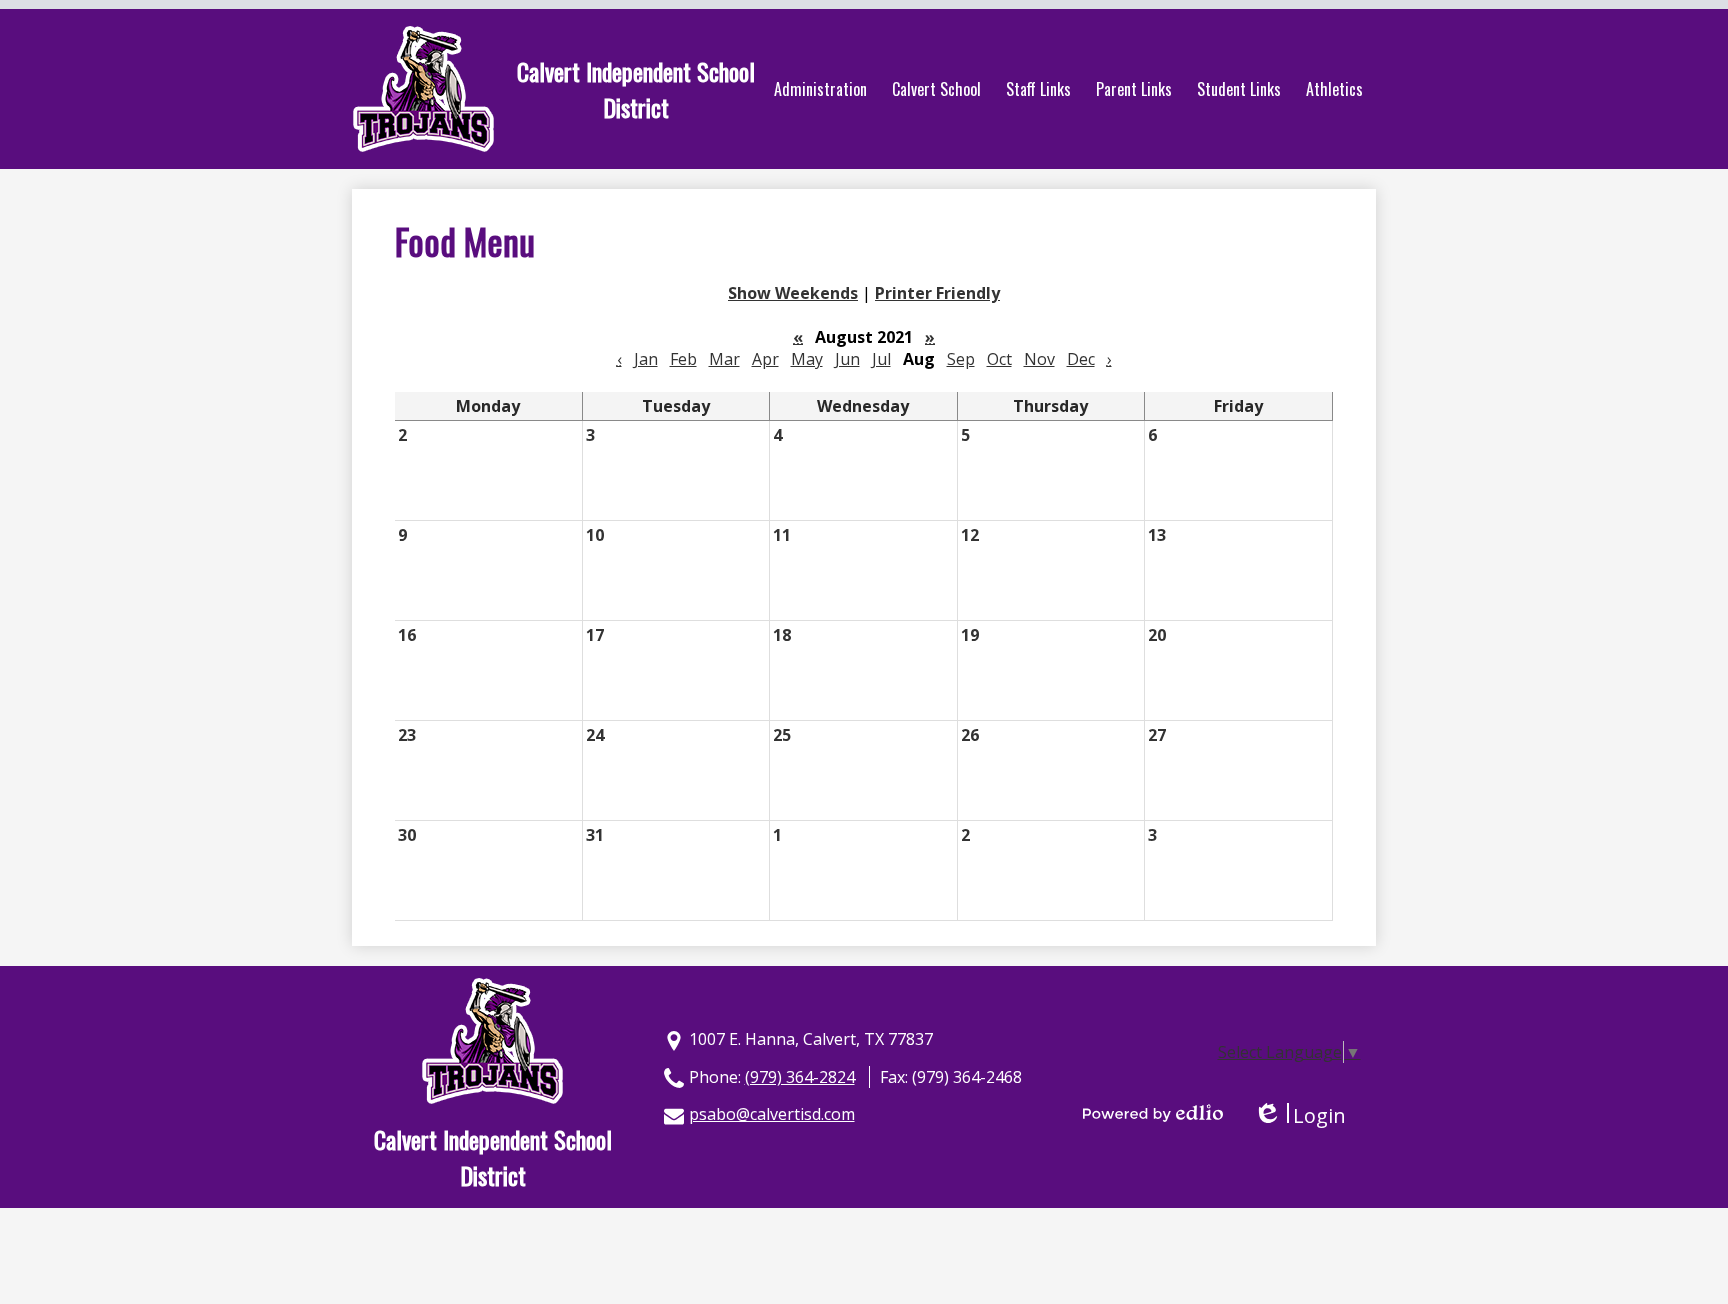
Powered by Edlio (1153, 1113)
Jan (646, 359)
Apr (765, 359)
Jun (847, 359)
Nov (1039, 359)
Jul (881, 359)
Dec (1081, 359)
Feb (683, 359)
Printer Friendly (937, 293)
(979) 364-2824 (800, 1077)
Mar (724, 359)
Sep (961, 359)
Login (1299, 1115)
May (807, 359)
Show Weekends (793, 293)
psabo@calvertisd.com (772, 1114)
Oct (999, 359)
